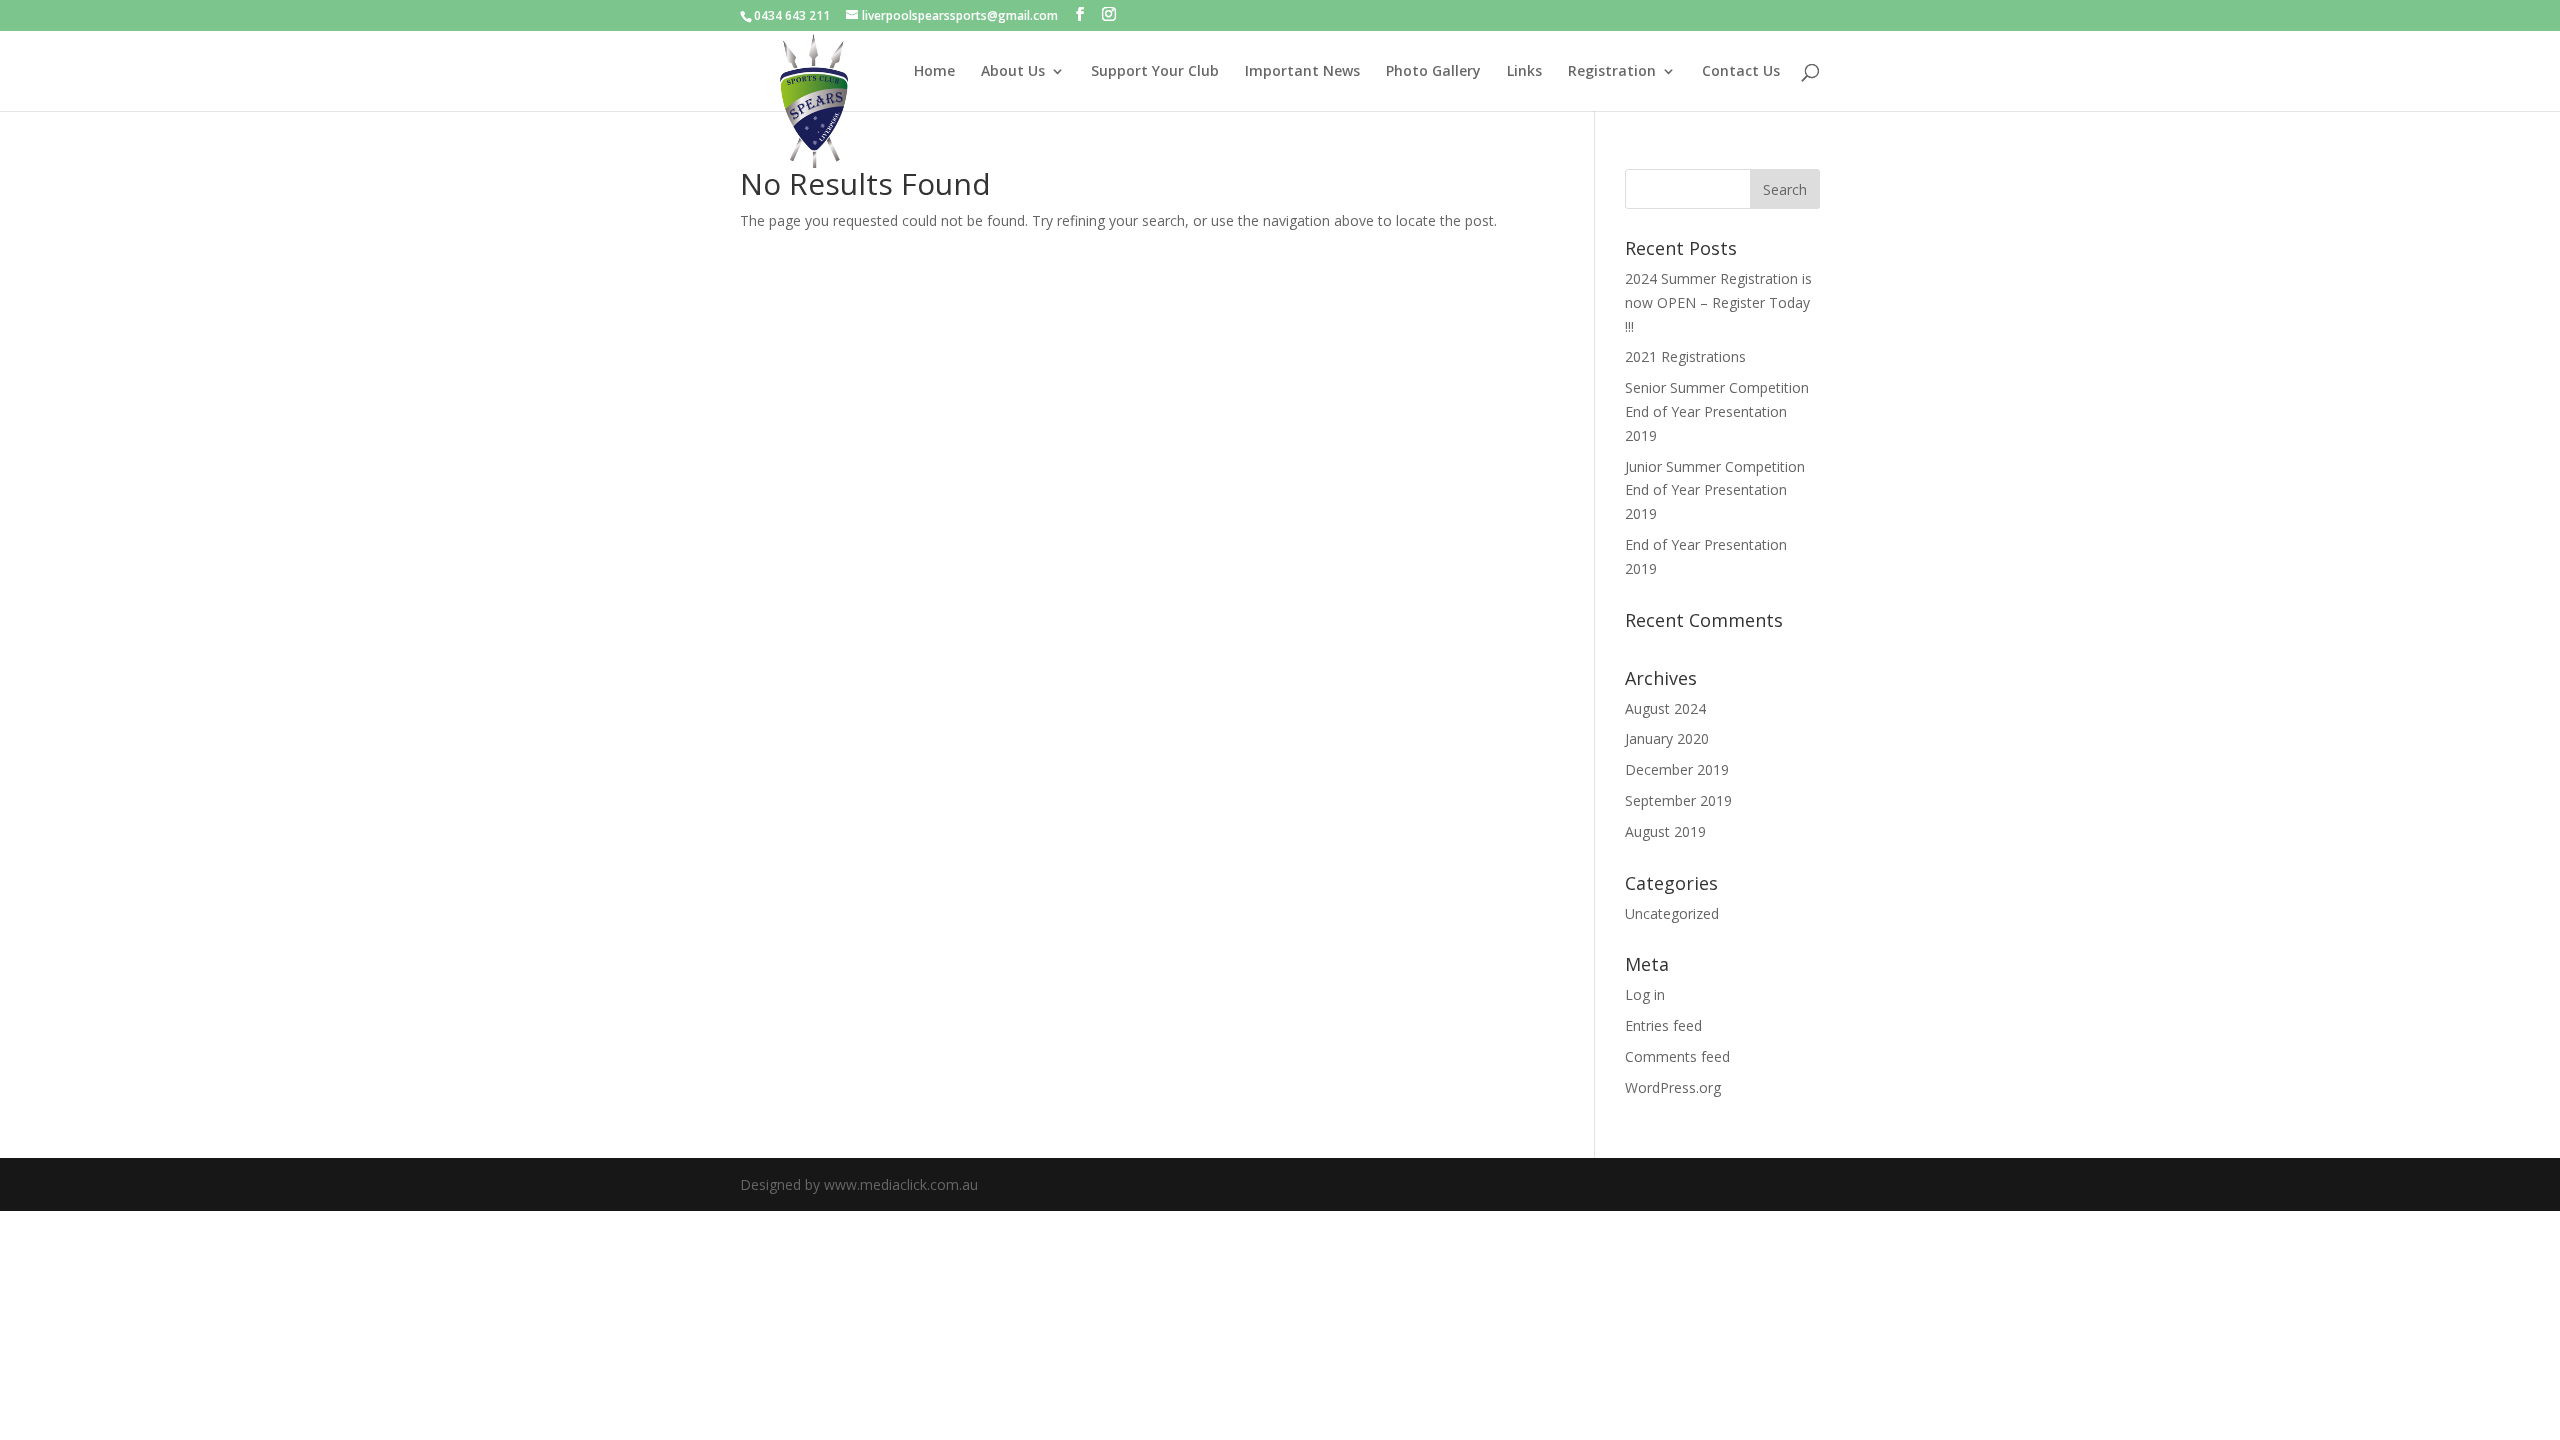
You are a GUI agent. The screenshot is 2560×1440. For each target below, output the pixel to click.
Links (1524, 72)
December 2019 (1677, 769)
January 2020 (1667, 738)
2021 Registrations (1685, 356)
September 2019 (1678, 800)
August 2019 (1665, 831)
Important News (1302, 72)
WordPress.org (1673, 1087)
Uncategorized (1672, 913)
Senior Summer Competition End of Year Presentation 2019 (1717, 411)
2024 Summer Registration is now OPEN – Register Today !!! (1718, 302)
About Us (1013, 72)
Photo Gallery (1433, 72)
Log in (1645, 994)
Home (934, 72)
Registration (1612, 72)
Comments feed (1677, 1056)
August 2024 (1665, 708)
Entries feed (1663, 1025)
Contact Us (1741, 72)
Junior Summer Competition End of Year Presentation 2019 (1715, 490)
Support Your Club (1155, 72)
